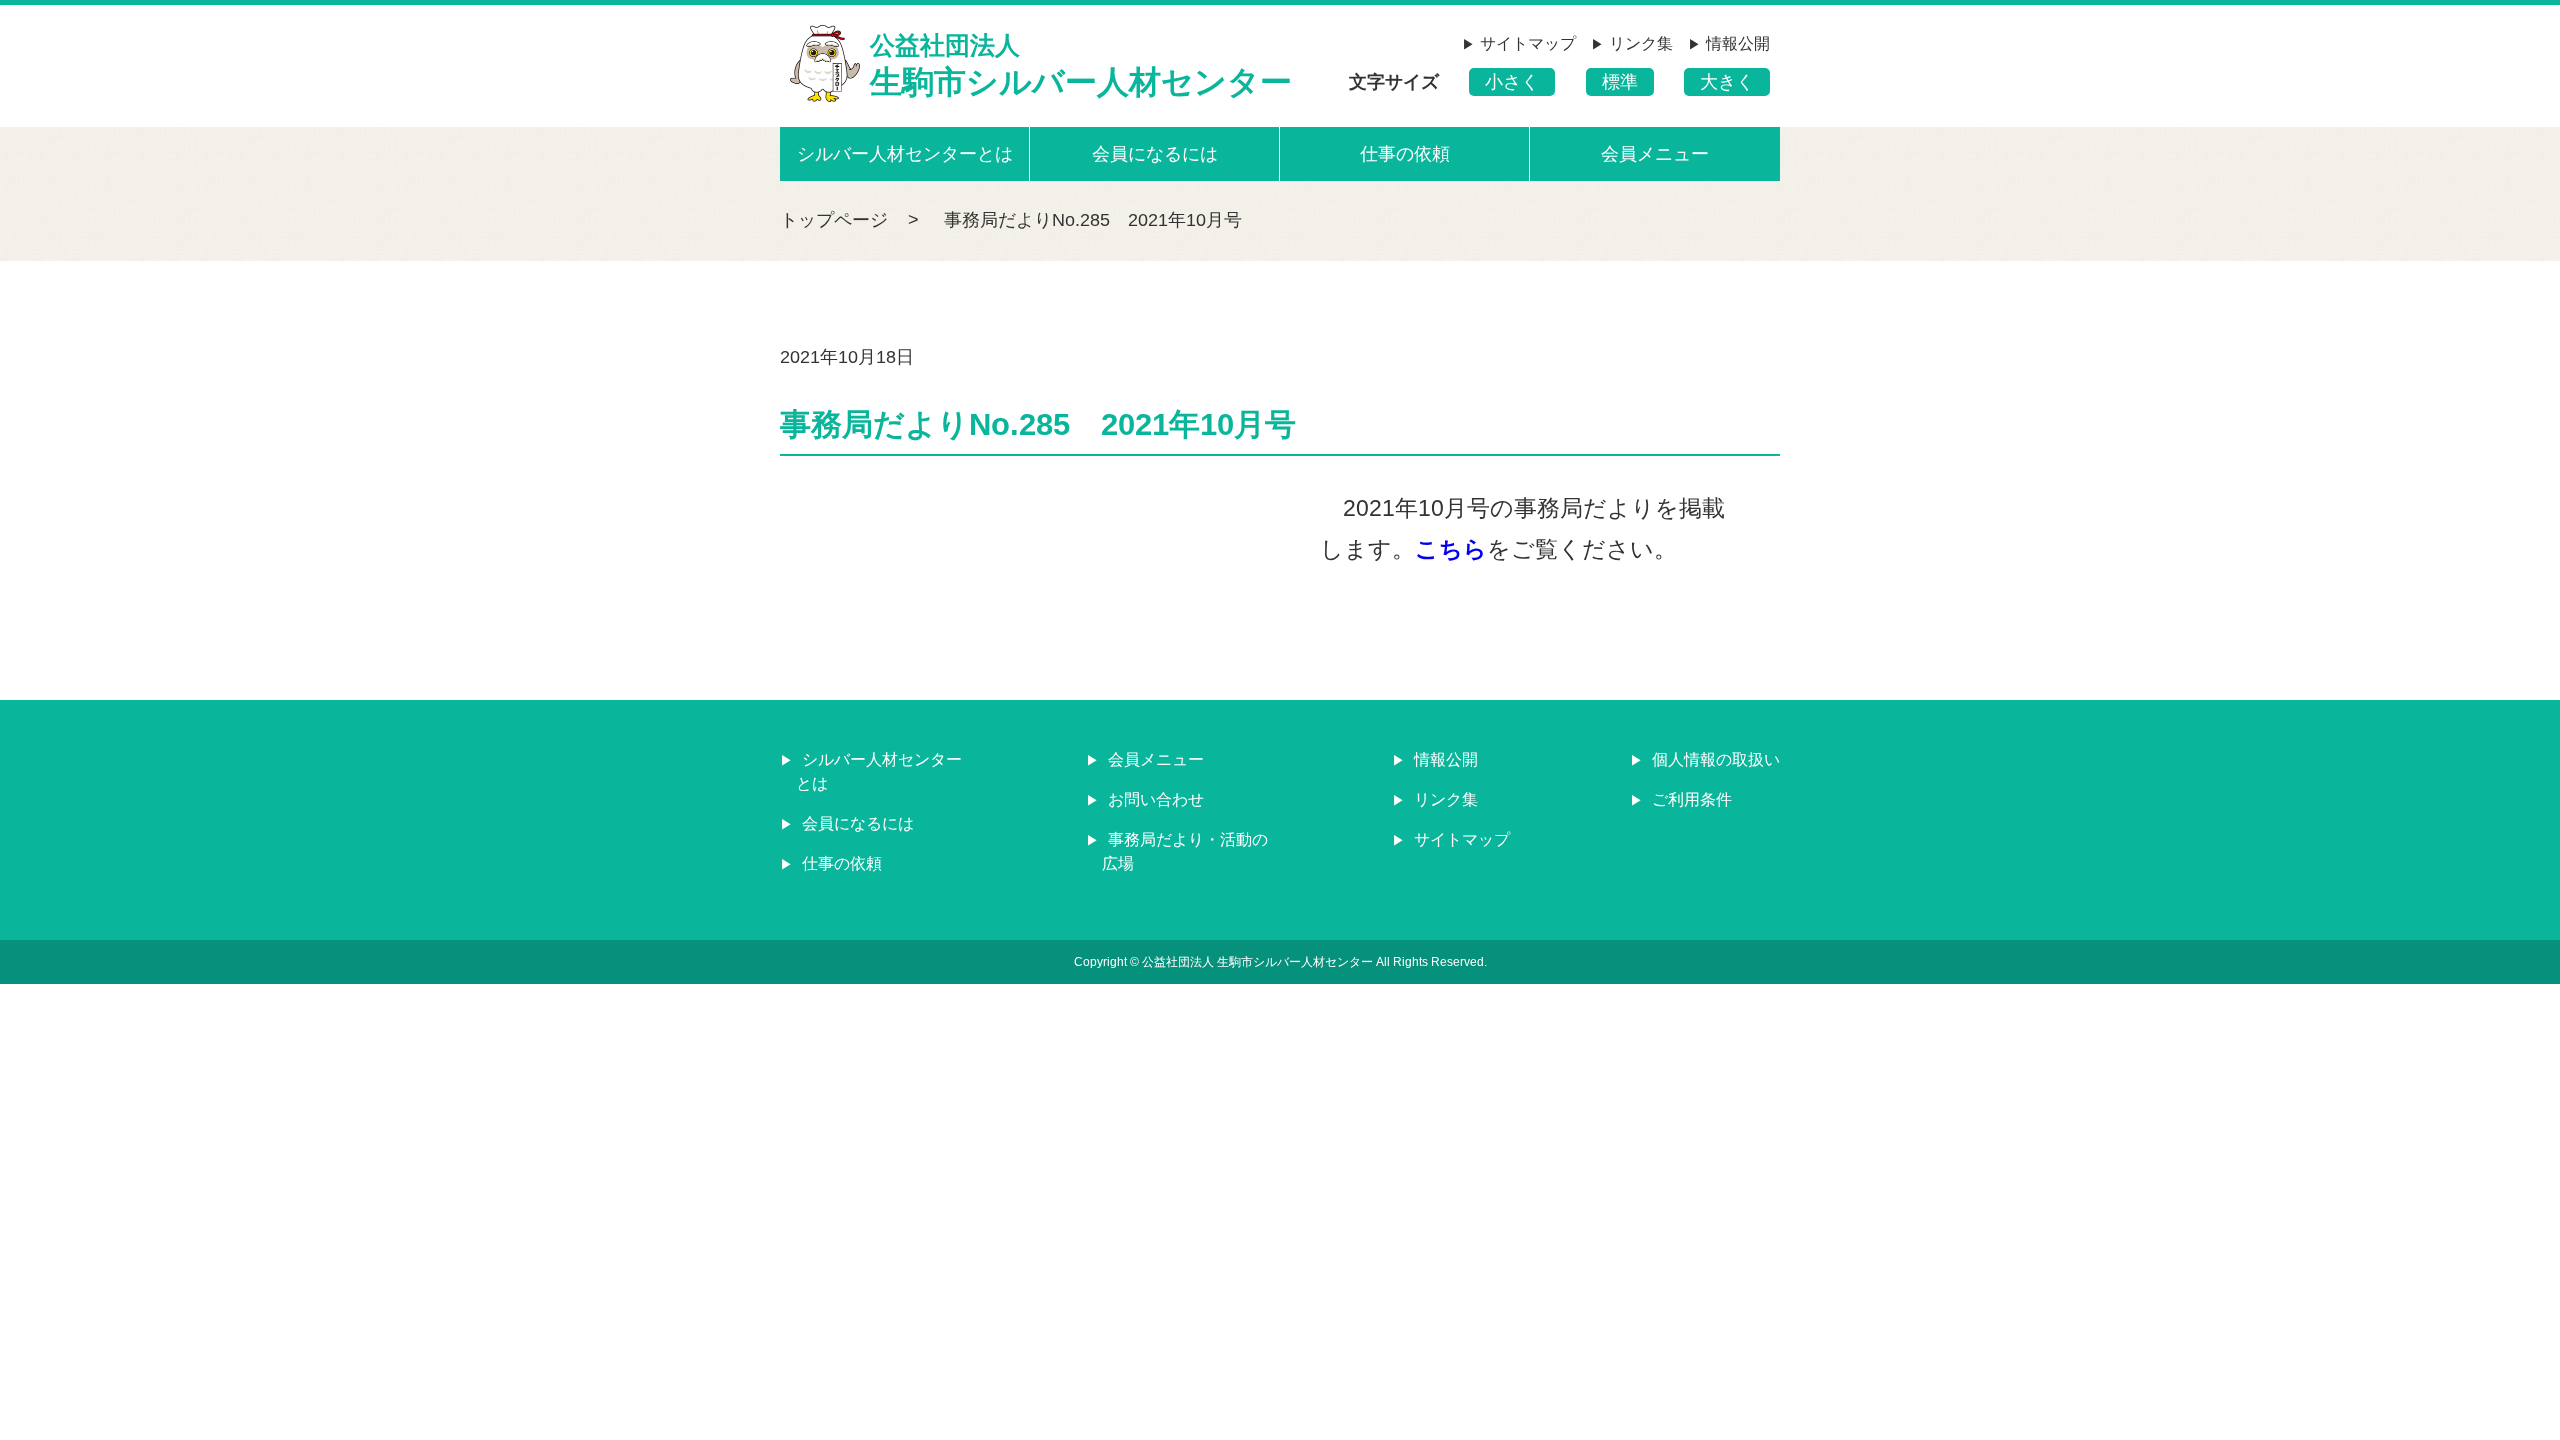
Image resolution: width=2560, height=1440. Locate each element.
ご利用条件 (1690, 799)
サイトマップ (1528, 43)
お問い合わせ (1154, 799)
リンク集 (1641, 43)
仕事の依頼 (1405, 154)
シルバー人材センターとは (905, 154)
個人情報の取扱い (1714, 759)
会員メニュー (1655, 154)
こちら (1451, 549)
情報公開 (1738, 43)
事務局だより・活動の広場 (1185, 851)
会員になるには (1155, 154)
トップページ (834, 220)
